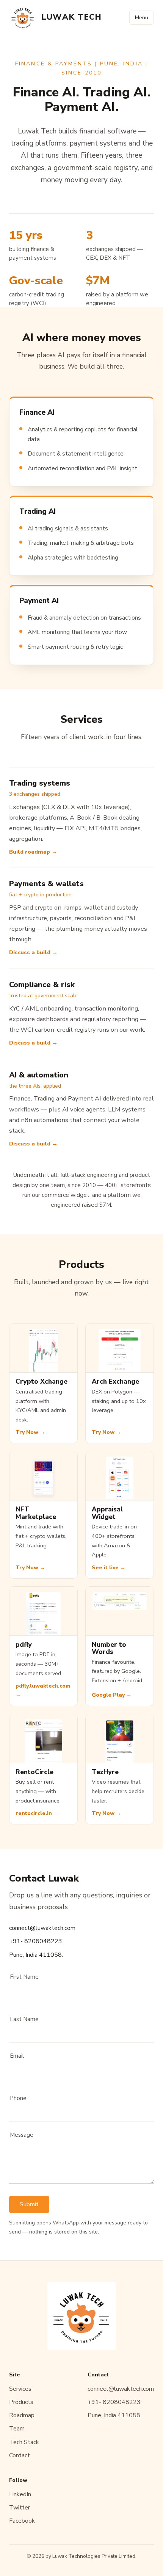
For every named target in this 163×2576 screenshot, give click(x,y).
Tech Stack (24, 2442)
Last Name (24, 2019)
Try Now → (30, 1432)
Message (22, 2135)
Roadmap (22, 2415)
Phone (18, 2098)
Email (17, 2056)
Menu (142, 18)
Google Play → (112, 1695)
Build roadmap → (33, 852)
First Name (24, 1977)
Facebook (22, 2521)
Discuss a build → (33, 952)
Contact (20, 2455)
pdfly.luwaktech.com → (43, 1690)
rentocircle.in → (37, 1813)
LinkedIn (20, 2494)
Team (17, 2429)
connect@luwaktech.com (42, 1928)
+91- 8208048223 (36, 1941)
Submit (29, 2204)
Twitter (20, 2508)
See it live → (109, 1568)
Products (21, 2402)
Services (20, 2389)
